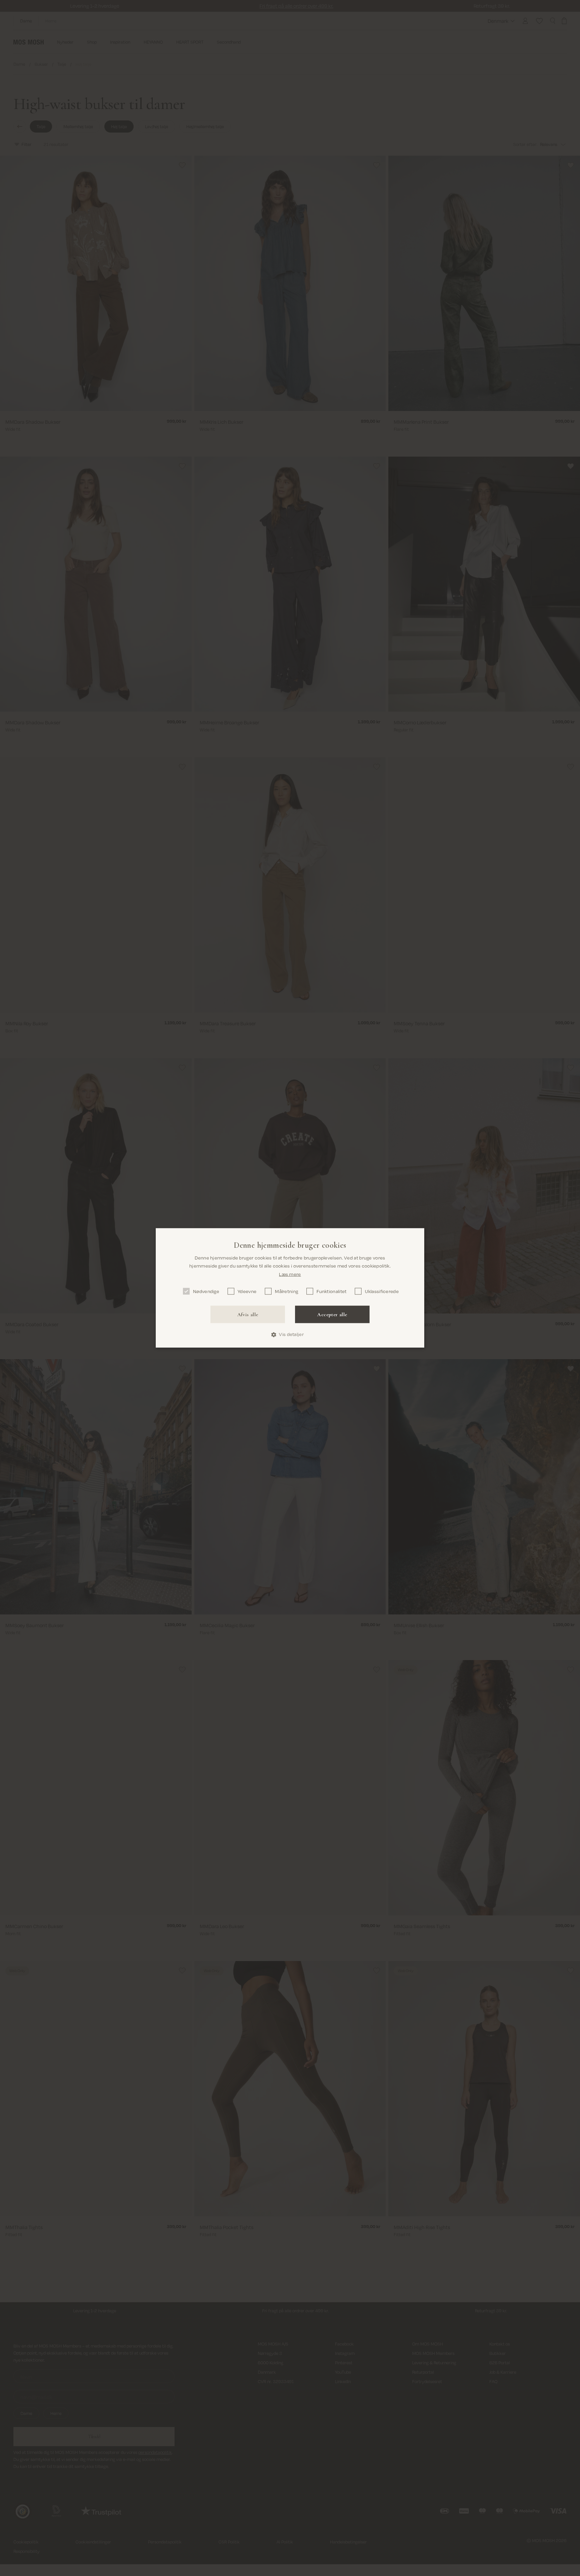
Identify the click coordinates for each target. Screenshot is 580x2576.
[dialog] (290, 1288)
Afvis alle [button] (248, 1315)
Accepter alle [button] (332, 1315)
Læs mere (290, 1274)
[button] (290, 1335)
